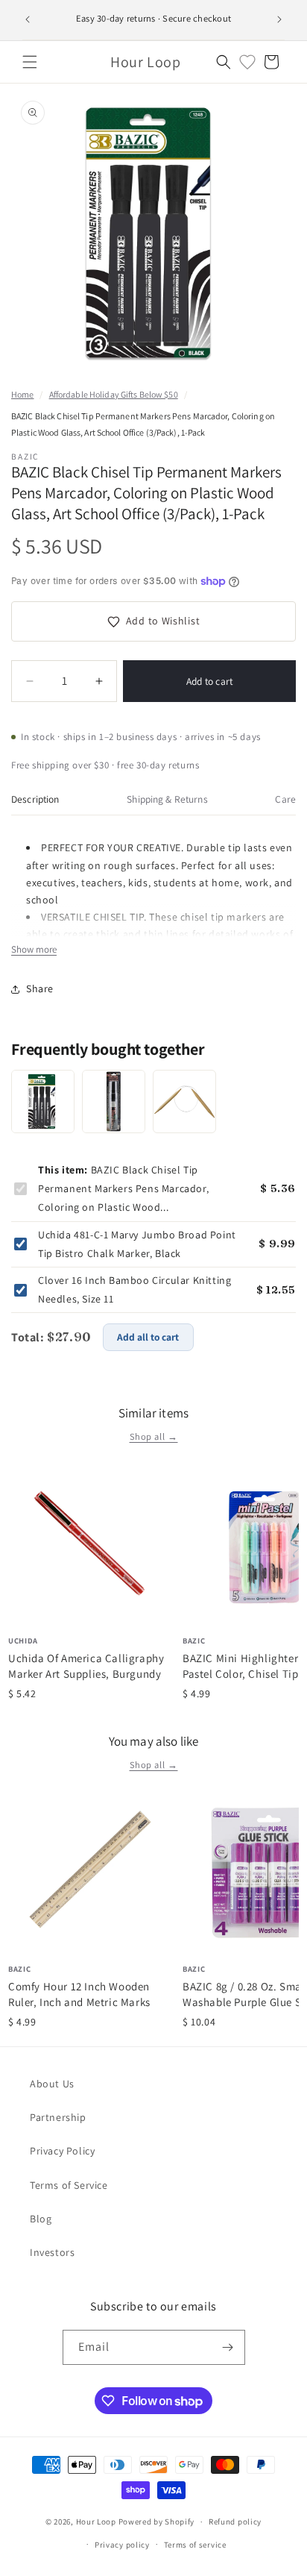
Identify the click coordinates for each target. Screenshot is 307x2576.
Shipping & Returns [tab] (167, 799)
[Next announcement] (279, 19)
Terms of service (195, 2545)
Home (22, 394)
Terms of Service (69, 2185)
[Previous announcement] (28, 19)
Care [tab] (285, 799)
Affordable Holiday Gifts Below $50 (114, 394)
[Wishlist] (247, 62)
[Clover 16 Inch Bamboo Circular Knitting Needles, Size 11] (184, 1101)
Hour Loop (96, 2522)
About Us (52, 2084)
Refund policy (235, 2522)
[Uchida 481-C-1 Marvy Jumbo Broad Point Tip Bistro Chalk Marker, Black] (114, 1101)
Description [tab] (35, 799)
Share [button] (40, 988)
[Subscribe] (228, 2347)
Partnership (58, 2117)
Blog (41, 2219)
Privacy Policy (62, 2151)
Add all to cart (148, 1337)
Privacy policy (122, 2545)
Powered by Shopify (157, 2522)
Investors (52, 2252)
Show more (34, 949)
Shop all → (154, 1436)
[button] (30, 62)
